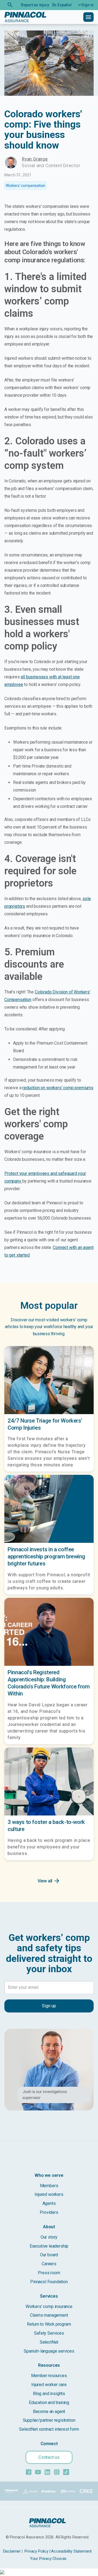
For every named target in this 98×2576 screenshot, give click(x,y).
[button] (84, 5)
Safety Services (49, 2333)
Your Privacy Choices (48, 2559)
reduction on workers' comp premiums (58, 1088)
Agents (49, 2203)
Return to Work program (49, 2324)
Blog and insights (49, 2394)
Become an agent (49, 2412)
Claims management (49, 2315)
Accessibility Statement (71, 2551)
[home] (25, 17)
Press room (49, 2273)
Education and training (49, 2403)
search (10, 5)
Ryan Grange (35, 159)
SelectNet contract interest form (49, 2429)
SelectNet (49, 2342)
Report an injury (35, 5)
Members (49, 2186)
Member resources (49, 2376)
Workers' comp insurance (49, 2306)
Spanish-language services (49, 2351)
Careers (49, 2264)
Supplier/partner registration (49, 2420)
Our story (49, 2237)
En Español (62, 5)
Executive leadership (49, 2246)
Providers (49, 2212)
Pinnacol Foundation (49, 2282)
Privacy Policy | (37, 2551)
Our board (49, 2255)
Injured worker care (49, 2385)
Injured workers (49, 2194)
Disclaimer (12, 2551)
